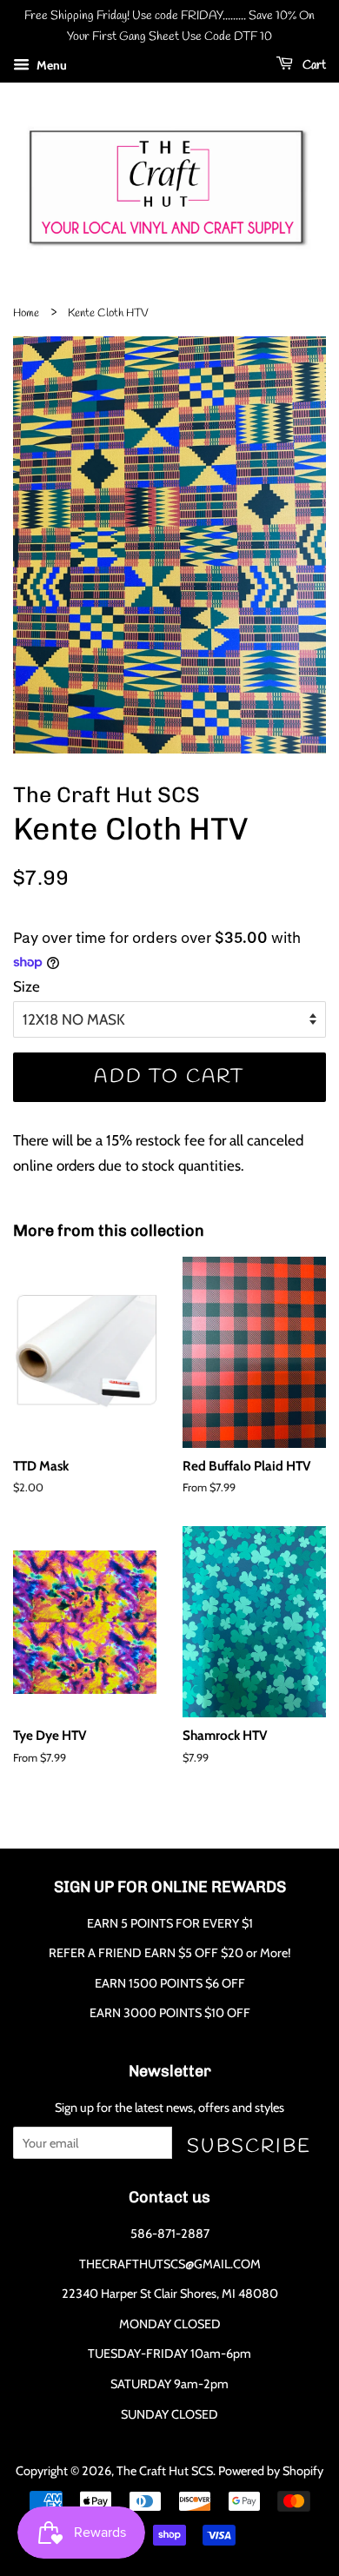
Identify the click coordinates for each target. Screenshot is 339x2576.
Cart (313, 66)
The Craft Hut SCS (165, 2471)
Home (26, 313)
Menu (50, 65)
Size (27, 986)
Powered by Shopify (271, 2471)
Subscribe (249, 2146)
